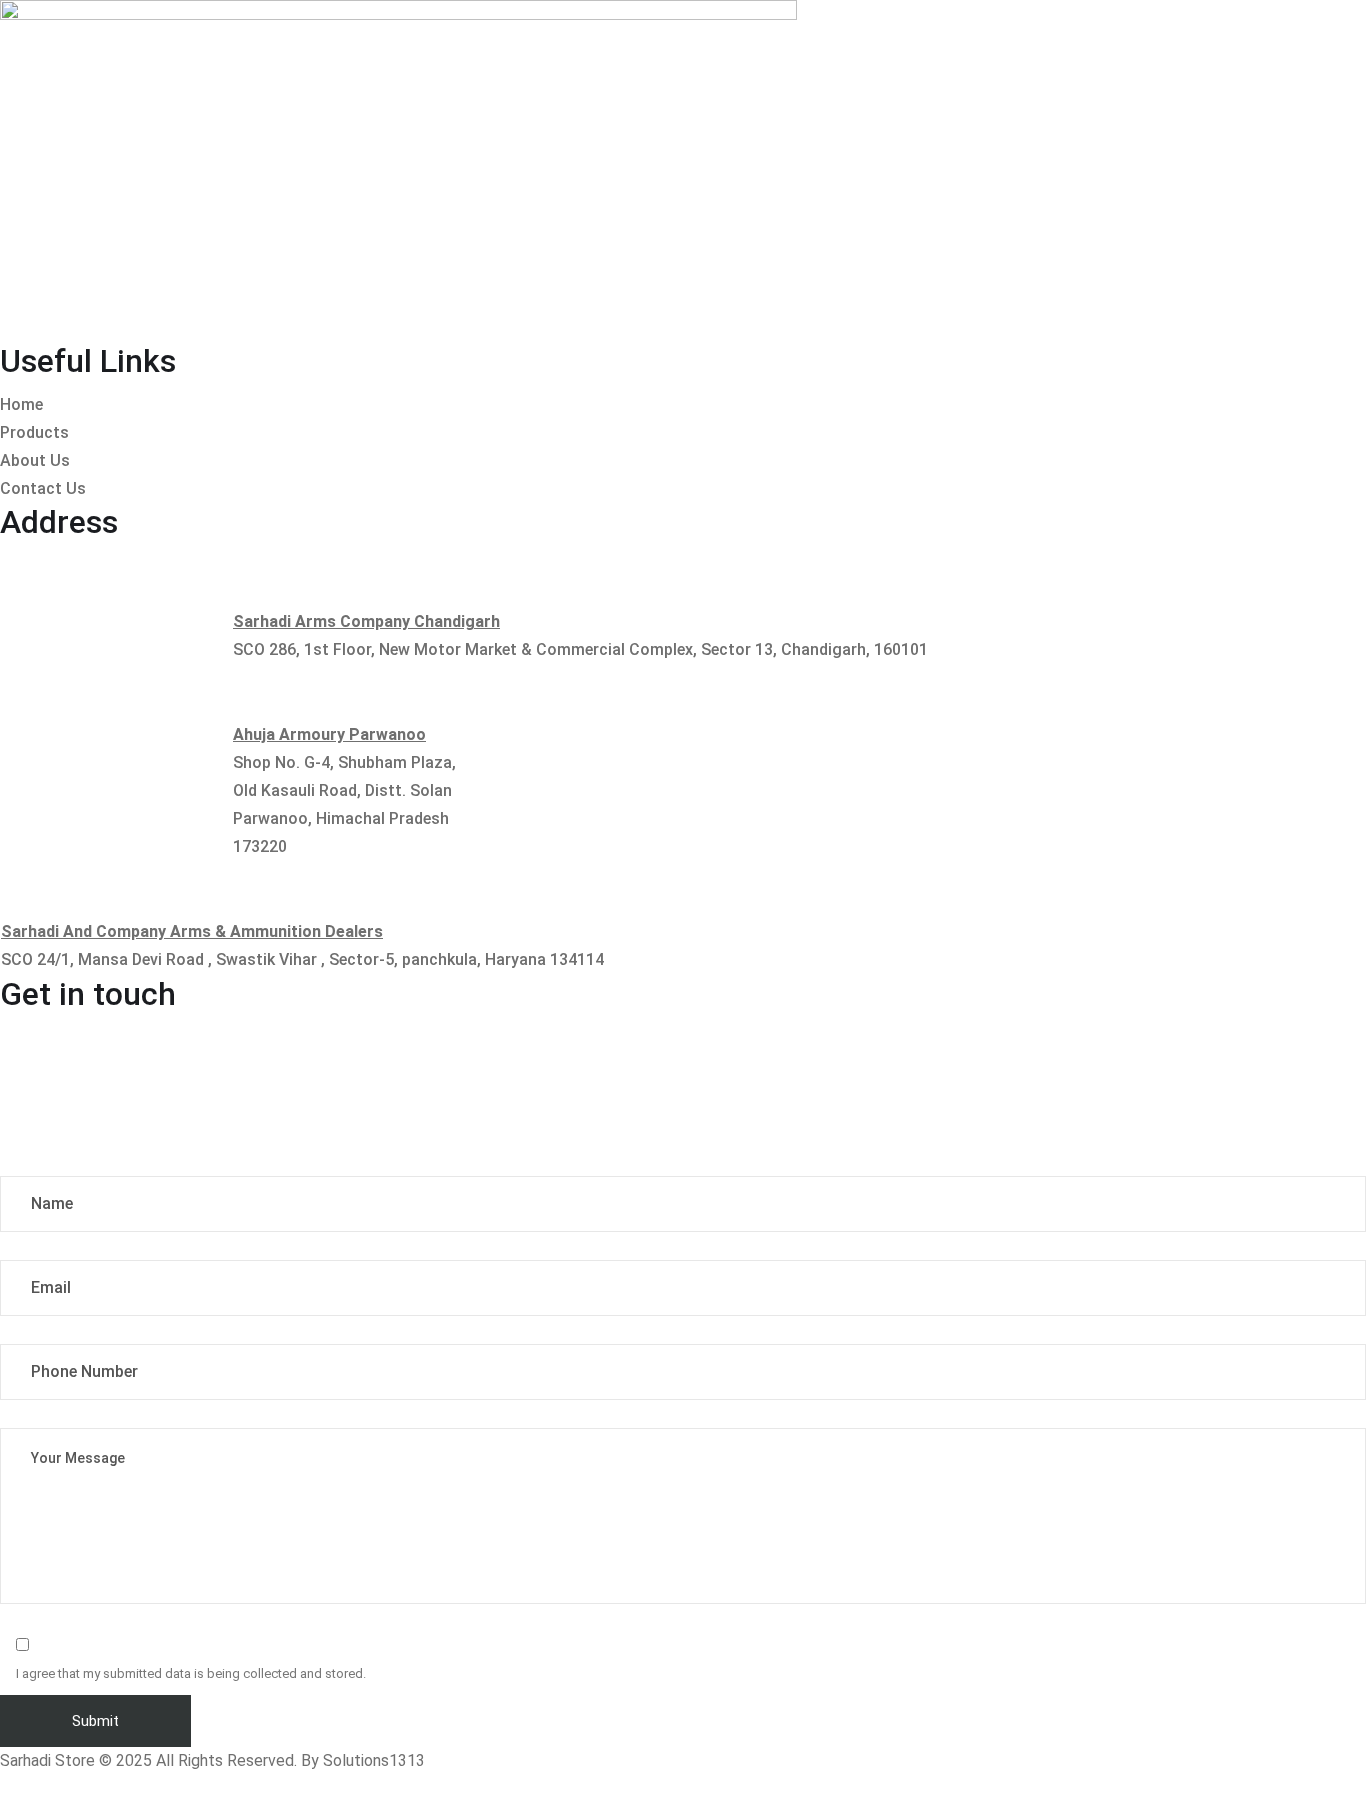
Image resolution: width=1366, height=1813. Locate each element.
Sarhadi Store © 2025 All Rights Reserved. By (161, 1760)
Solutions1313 (374, 1760)
